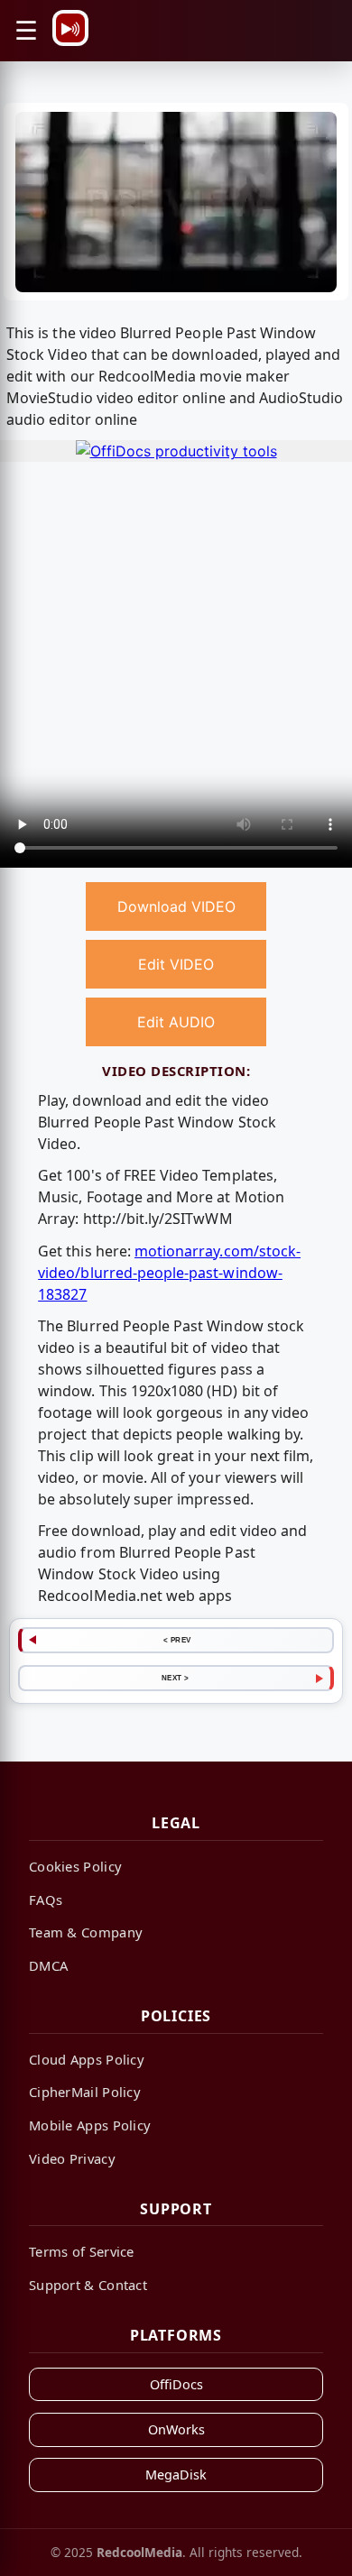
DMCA (48, 1965)
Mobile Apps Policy (90, 2125)
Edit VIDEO (176, 964)
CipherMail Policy (85, 2092)
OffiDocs (176, 2384)
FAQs (46, 1900)
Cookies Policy (75, 1866)
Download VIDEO (176, 906)
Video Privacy (72, 2158)
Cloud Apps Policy (87, 2059)
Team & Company (86, 1932)
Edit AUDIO (176, 1022)
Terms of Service (82, 2251)
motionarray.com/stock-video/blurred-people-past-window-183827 (169, 1273)
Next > (176, 1678)
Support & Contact (88, 2285)
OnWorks (176, 2429)
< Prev (177, 1640)
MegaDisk (176, 2475)
